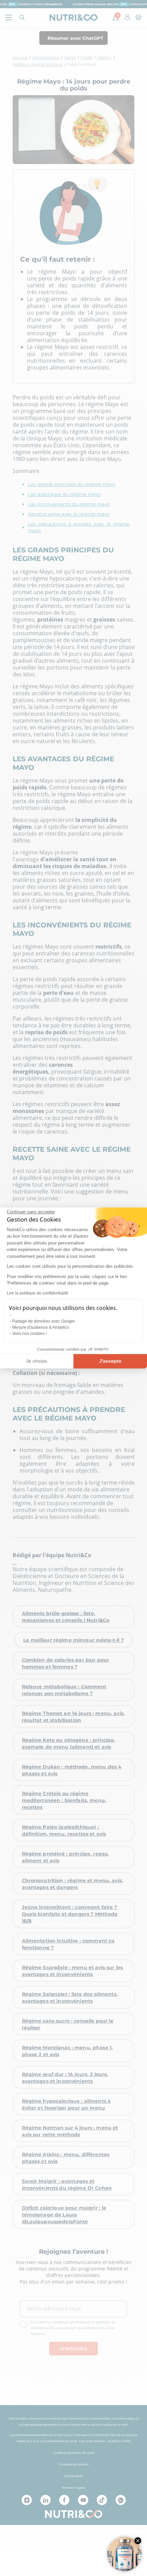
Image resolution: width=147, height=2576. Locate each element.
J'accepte (110, 1361)
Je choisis (37, 1361)
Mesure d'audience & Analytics (41, 1327)
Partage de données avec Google (44, 1321)
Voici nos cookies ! (29, 1334)
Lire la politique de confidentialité (38, 1293)
